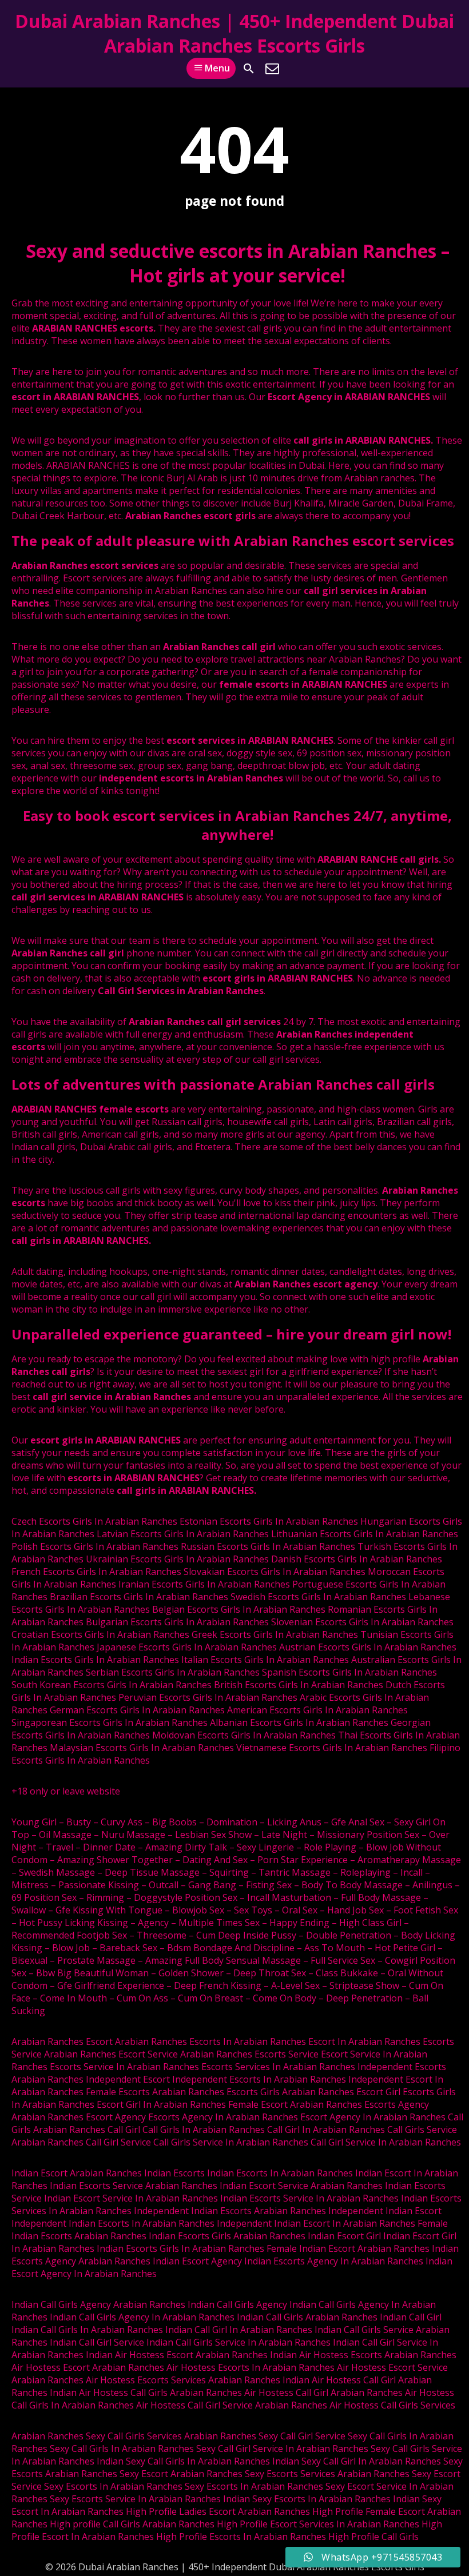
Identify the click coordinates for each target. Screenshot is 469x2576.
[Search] (249, 69)
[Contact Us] (272, 69)
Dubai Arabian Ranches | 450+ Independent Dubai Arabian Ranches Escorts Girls (234, 33)
